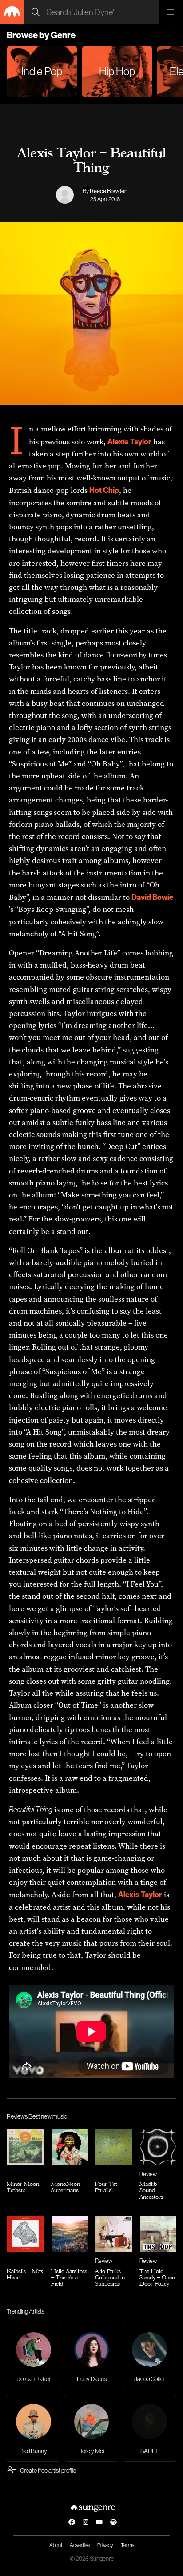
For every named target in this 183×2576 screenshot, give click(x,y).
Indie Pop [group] (42, 71)
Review (148, 2174)
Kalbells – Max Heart (25, 2274)
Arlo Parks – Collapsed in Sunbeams (110, 2277)
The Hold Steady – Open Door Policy (157, 2277)
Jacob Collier (150, 2379)
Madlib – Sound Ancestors (151, 2190)
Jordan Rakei (34, 2379)
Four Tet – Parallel (108, 2187)
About (56, 2545)
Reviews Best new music (37, 2116)
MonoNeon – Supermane (68, 2187)
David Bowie (153, 897)
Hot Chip (104, 490)
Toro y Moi (92, 2451)
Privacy (105, 2545)
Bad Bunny (33, 2451)
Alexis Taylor (129, 441)
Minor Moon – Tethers (25, 2187)
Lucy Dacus (92, 2379)
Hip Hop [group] (117, 71)
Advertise (80, 2545)
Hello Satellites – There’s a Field (69, 2277)
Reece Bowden (109, 191)
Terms (127, 2545)
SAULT (149, 2451)
